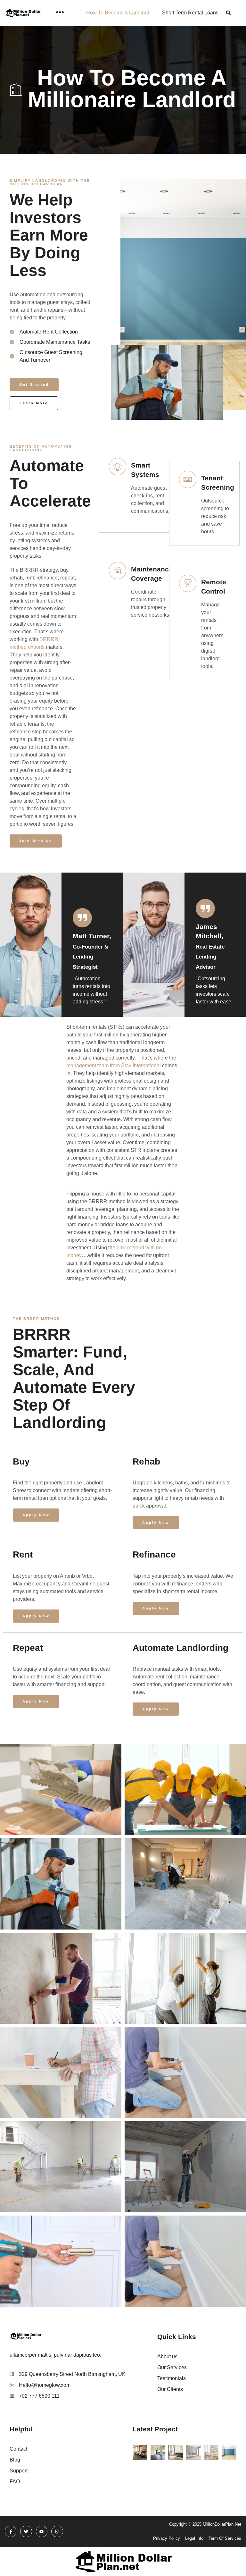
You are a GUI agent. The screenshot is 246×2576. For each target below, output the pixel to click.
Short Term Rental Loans (190, 13)
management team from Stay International (114, 1065)
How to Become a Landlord (118, 13)
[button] (229, 13)
